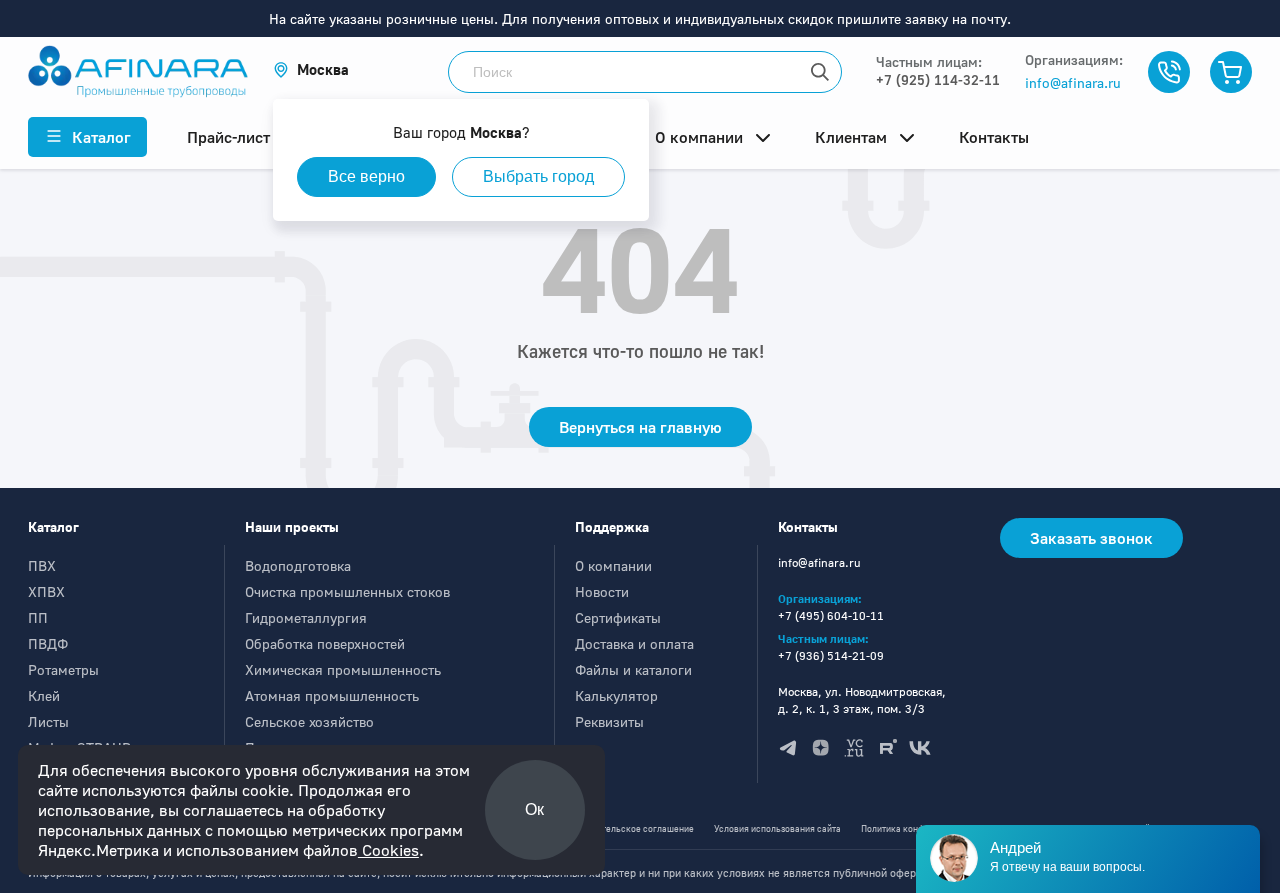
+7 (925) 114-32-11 (938, 79)
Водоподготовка (298, 565)
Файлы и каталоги (633, 669)
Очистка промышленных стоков (347, 591)
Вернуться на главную (640, 427)
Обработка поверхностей (325, 643)
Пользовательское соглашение (628, 828)
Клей (44, 695)
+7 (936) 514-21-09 (831, 655)
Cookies (388, 850)
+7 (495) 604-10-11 (831, 615)
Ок (534, 809)
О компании (613, 565)
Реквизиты (609, 721)
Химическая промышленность (343, 669)
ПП (38, 617)
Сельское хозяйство (309, 721)
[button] (311, 69)
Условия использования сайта (777, 828)
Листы (48, 721)
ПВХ (42, 565)
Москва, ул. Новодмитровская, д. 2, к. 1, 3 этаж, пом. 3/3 (862, 700)
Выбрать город (538, 176)
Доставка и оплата (634, 643)
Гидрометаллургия (306, 617)
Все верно (366, 176)
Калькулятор (616, 695)
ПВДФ (48, 643)
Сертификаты (618, 617)
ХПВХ (46, 591)
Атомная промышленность (332, 695)
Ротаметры (63, 669)
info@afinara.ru (1073, 82)
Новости (602, 591)
